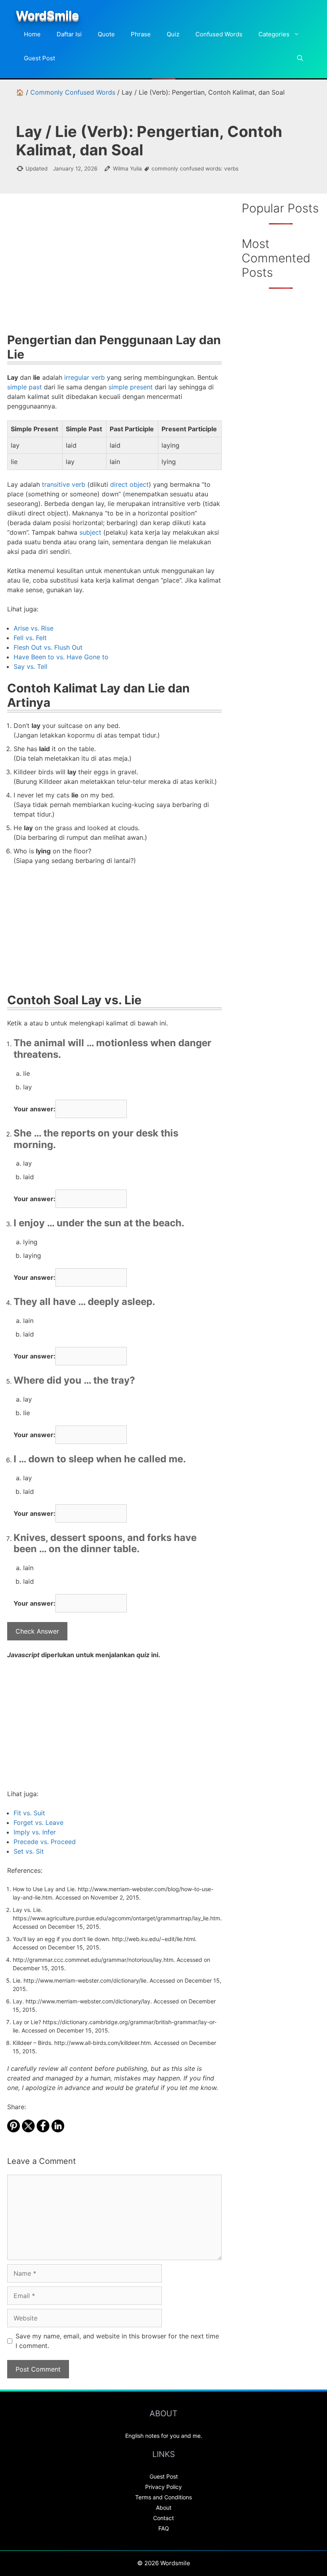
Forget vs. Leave (38, 1822)
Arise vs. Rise (33, 628)
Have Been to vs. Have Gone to (61, 657)
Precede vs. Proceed (45, 1842)
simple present (131, 387)
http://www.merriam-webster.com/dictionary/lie (85, 1980)
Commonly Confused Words (73, 92)
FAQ (164, 2528)
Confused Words (219, 34)
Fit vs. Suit (29, 1813)
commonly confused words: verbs (195, 169)
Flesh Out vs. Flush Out (48, 647)
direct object (129, 484)
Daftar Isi (69, 34)
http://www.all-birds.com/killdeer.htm (102, 2043)
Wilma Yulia (127, 169)
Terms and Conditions (163, 2497)
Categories (274, 34)
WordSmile (47, 15)
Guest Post (39, 58)
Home (32, 34)
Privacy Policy (163, 2487)
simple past (25, 387)
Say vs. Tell (31, 666)
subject (90, 532)
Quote (106, 34)
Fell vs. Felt (30, 638)
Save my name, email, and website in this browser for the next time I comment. (117, 2341)
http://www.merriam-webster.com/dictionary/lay (88, 2001)
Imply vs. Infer (35, 1832)
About (164, 2508)
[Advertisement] (114, 269)
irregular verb (85, 377)
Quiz (173, 34)
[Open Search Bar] (300, 58)
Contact (163, 2518)
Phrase (141, 34)
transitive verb (64, 484)
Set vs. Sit (29, 1851)
